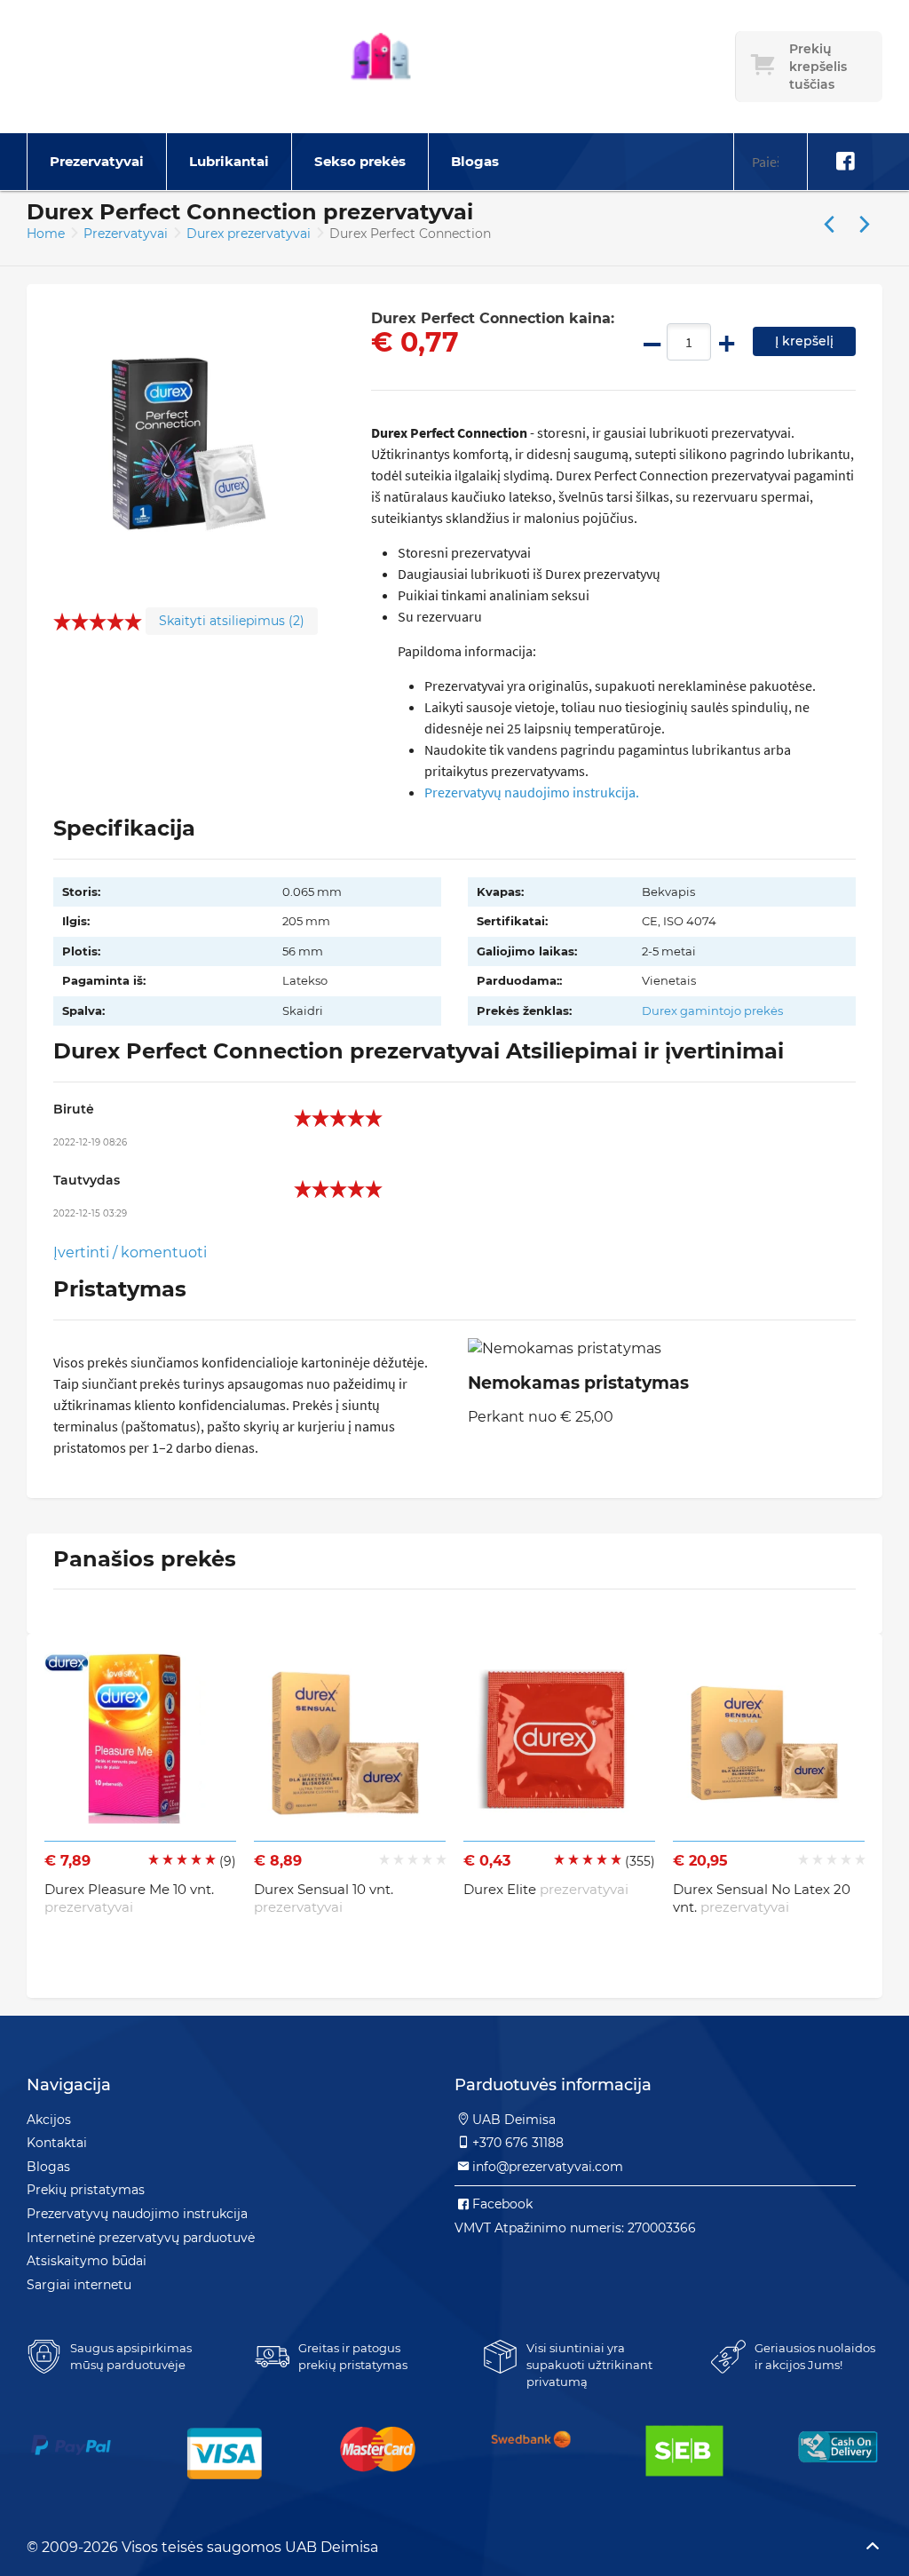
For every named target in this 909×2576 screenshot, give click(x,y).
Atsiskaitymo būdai (87, 2261)
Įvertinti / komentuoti (130, 1252)
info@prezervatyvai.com (548, 2167)
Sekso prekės (360, 161)
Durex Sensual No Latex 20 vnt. (762, 1898)
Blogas (475, 161)
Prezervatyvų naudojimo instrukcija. (532, 792)
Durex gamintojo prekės (712, 1011)
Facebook (502, 2204)
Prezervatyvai (97, 161)
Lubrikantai (229, 161)
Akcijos (49, 2120)
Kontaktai (57, 2143)
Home (46, 234)
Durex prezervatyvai (250, 234)
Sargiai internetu (79, 2285)
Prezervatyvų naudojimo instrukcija (137, 2214)
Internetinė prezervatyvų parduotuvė (141, 2238)
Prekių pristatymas (86, 2190)
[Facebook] (845, 162)
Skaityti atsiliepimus (232, 621)
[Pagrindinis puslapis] (381, 67)
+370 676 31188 (518, 2143)
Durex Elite (546, 1889)
